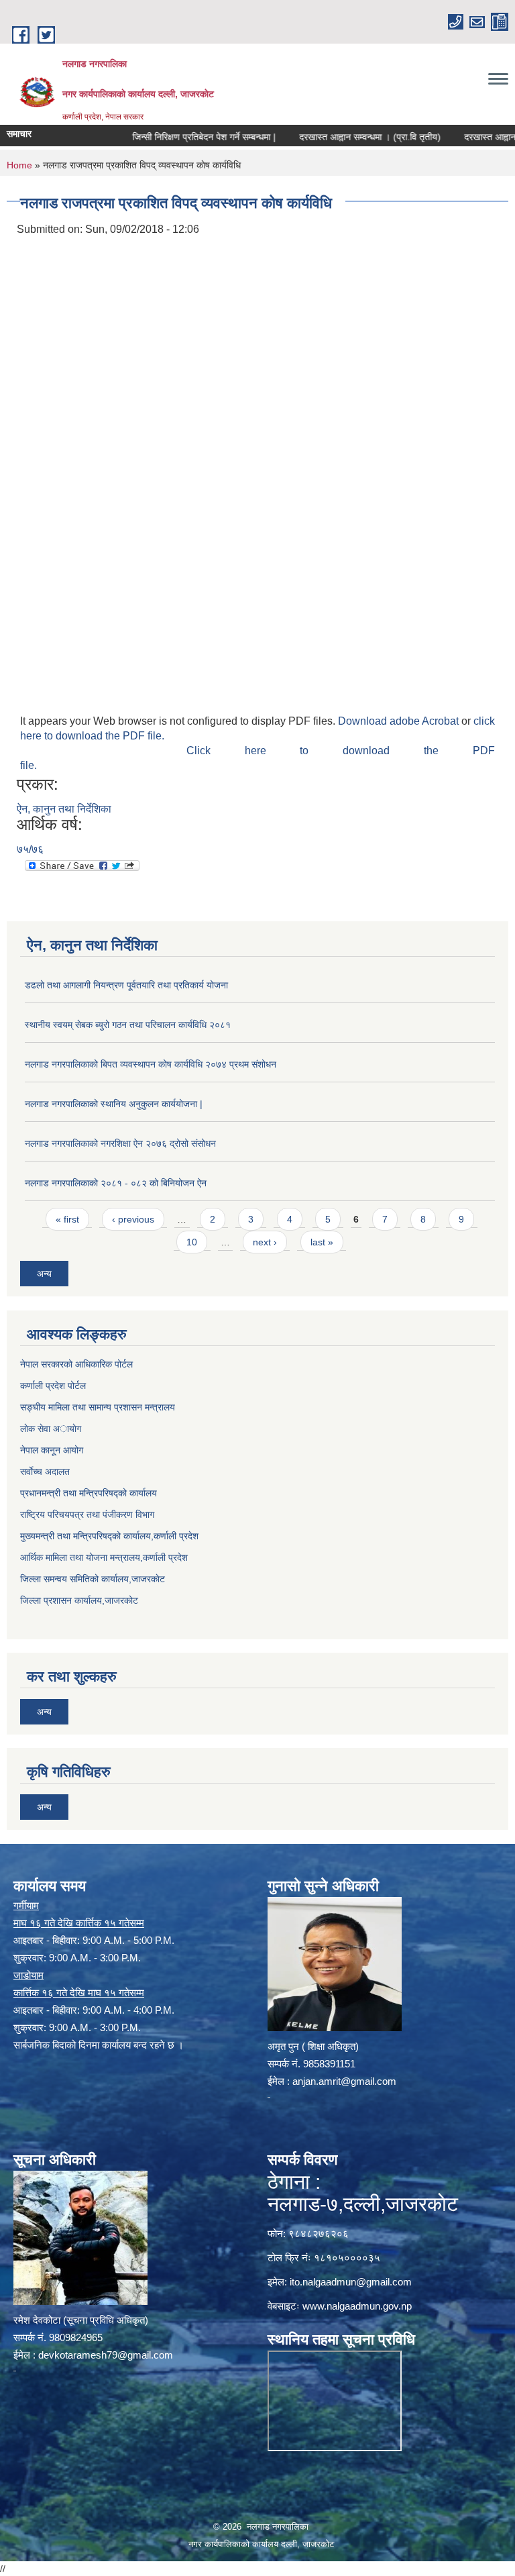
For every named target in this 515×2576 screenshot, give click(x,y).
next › (265, 1242)
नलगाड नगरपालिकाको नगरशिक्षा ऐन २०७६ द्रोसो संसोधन (120, 1143)
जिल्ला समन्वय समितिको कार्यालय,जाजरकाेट (93, 1579)
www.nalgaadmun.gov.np (357, 2306)
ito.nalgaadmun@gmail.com (351, 2282)
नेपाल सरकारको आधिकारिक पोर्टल (76, 1364)
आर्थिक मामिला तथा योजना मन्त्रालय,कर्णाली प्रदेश (104, 1557)
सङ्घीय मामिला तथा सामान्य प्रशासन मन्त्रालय (98, 1407)
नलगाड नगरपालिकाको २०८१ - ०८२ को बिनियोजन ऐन (116, 1183)
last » (322, 1242)
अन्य (44, 1274)
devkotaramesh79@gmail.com (106, 2355)
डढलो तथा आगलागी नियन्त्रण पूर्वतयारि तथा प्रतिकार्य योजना (126, 985)
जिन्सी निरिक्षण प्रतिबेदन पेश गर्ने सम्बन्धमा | (172, 137)
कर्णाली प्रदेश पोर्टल (53, 1386)
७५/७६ (30, 849)
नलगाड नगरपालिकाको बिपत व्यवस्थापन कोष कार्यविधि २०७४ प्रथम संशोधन (151, 1064)
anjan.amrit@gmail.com (344, 2081)
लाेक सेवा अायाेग (51, 1429)
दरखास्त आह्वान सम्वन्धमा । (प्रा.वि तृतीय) (338, 137)
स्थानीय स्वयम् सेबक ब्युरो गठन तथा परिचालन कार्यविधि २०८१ (128, 1025)
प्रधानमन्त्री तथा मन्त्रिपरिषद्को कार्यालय (89, 1493)
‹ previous (133, 1219)
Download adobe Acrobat (400, 721)
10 (192, 1242)
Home (19, 165)
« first (67, 1219)
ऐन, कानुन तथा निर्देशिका (64, 809)
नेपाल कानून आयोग (52, 1450)
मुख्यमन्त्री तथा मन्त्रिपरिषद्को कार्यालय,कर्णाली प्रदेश (109, 1536)
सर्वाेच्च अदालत (45, 1472)
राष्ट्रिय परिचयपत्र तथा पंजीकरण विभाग (87, 1514)
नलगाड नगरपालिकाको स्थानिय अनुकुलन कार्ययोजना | (114, 1104)
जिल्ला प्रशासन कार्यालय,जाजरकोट (79, 1600)
